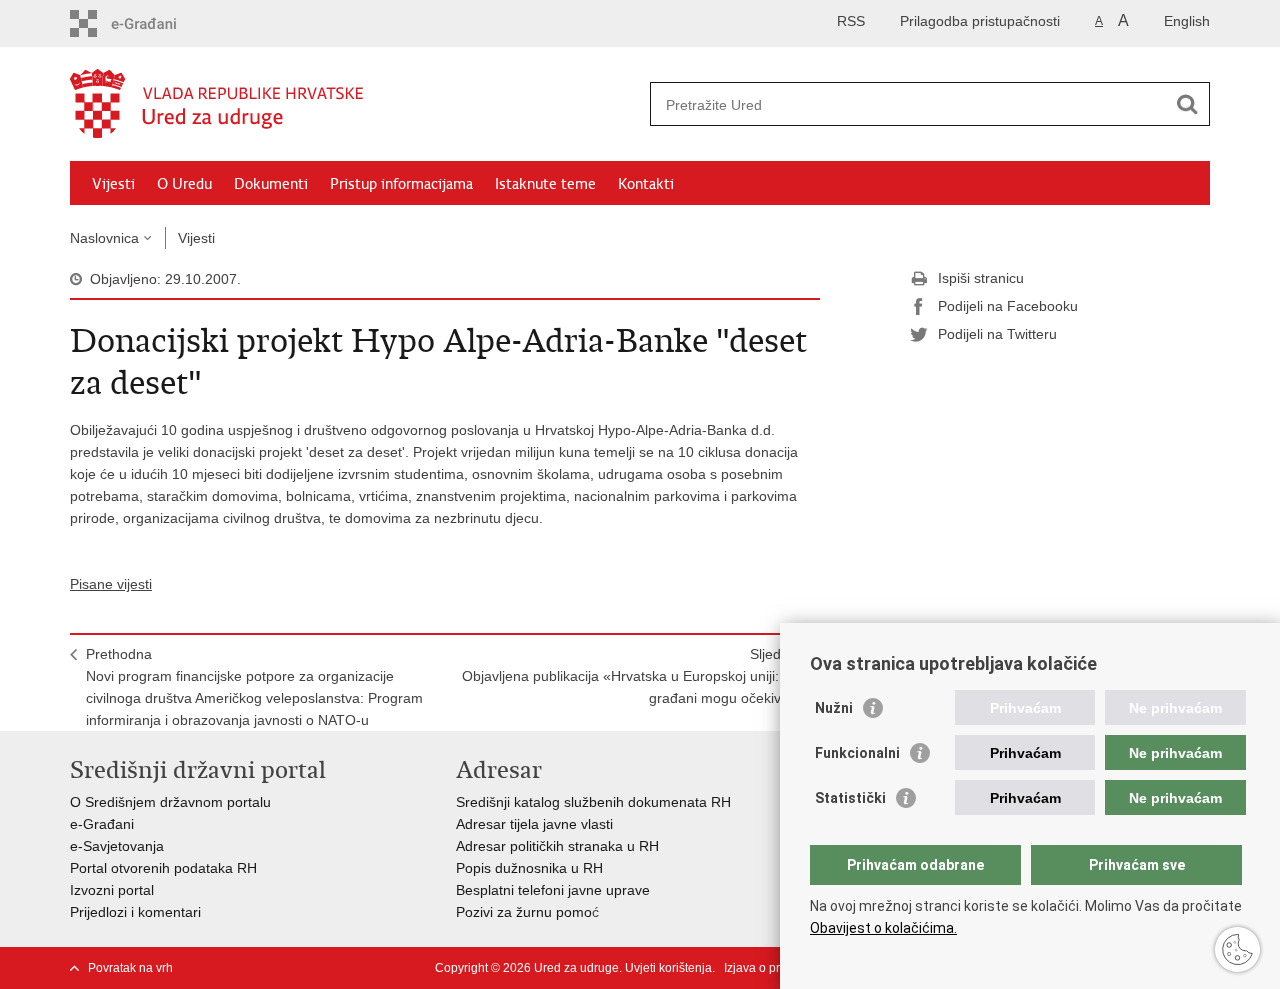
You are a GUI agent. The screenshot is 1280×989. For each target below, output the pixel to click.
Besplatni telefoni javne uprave (553, 890)
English (1187, 21)
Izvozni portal (112, 890)
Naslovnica (104, 238)
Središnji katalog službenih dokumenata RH (593, 802)
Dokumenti (271, 184)
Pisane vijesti (111, 584)
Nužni (834, 708)
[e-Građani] (155, 23)
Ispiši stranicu (981, 278)
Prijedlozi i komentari (135, 912)
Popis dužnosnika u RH (529, 868)
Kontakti (646, 184)
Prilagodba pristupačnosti (980, 21)
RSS (851, 21)
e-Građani (102, 824)
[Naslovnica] (355, 105)
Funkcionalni (857, 753)
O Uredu (184, 184)
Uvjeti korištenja (668, 968)
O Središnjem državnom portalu (170, 802)
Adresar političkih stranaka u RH (557, 846)
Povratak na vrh (130, 968)
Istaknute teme (545, 184)
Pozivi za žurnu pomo (524, 912)
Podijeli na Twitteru (997, 334)
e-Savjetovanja (117, 846)
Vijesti (113, 184)
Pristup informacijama (401, 184)
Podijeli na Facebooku (1008, 306)
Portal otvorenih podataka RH (163, 868)
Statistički (850, 798)
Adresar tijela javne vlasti (534, 824)
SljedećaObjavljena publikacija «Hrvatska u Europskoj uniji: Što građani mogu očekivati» (633, 676)
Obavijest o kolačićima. (883, 928)
